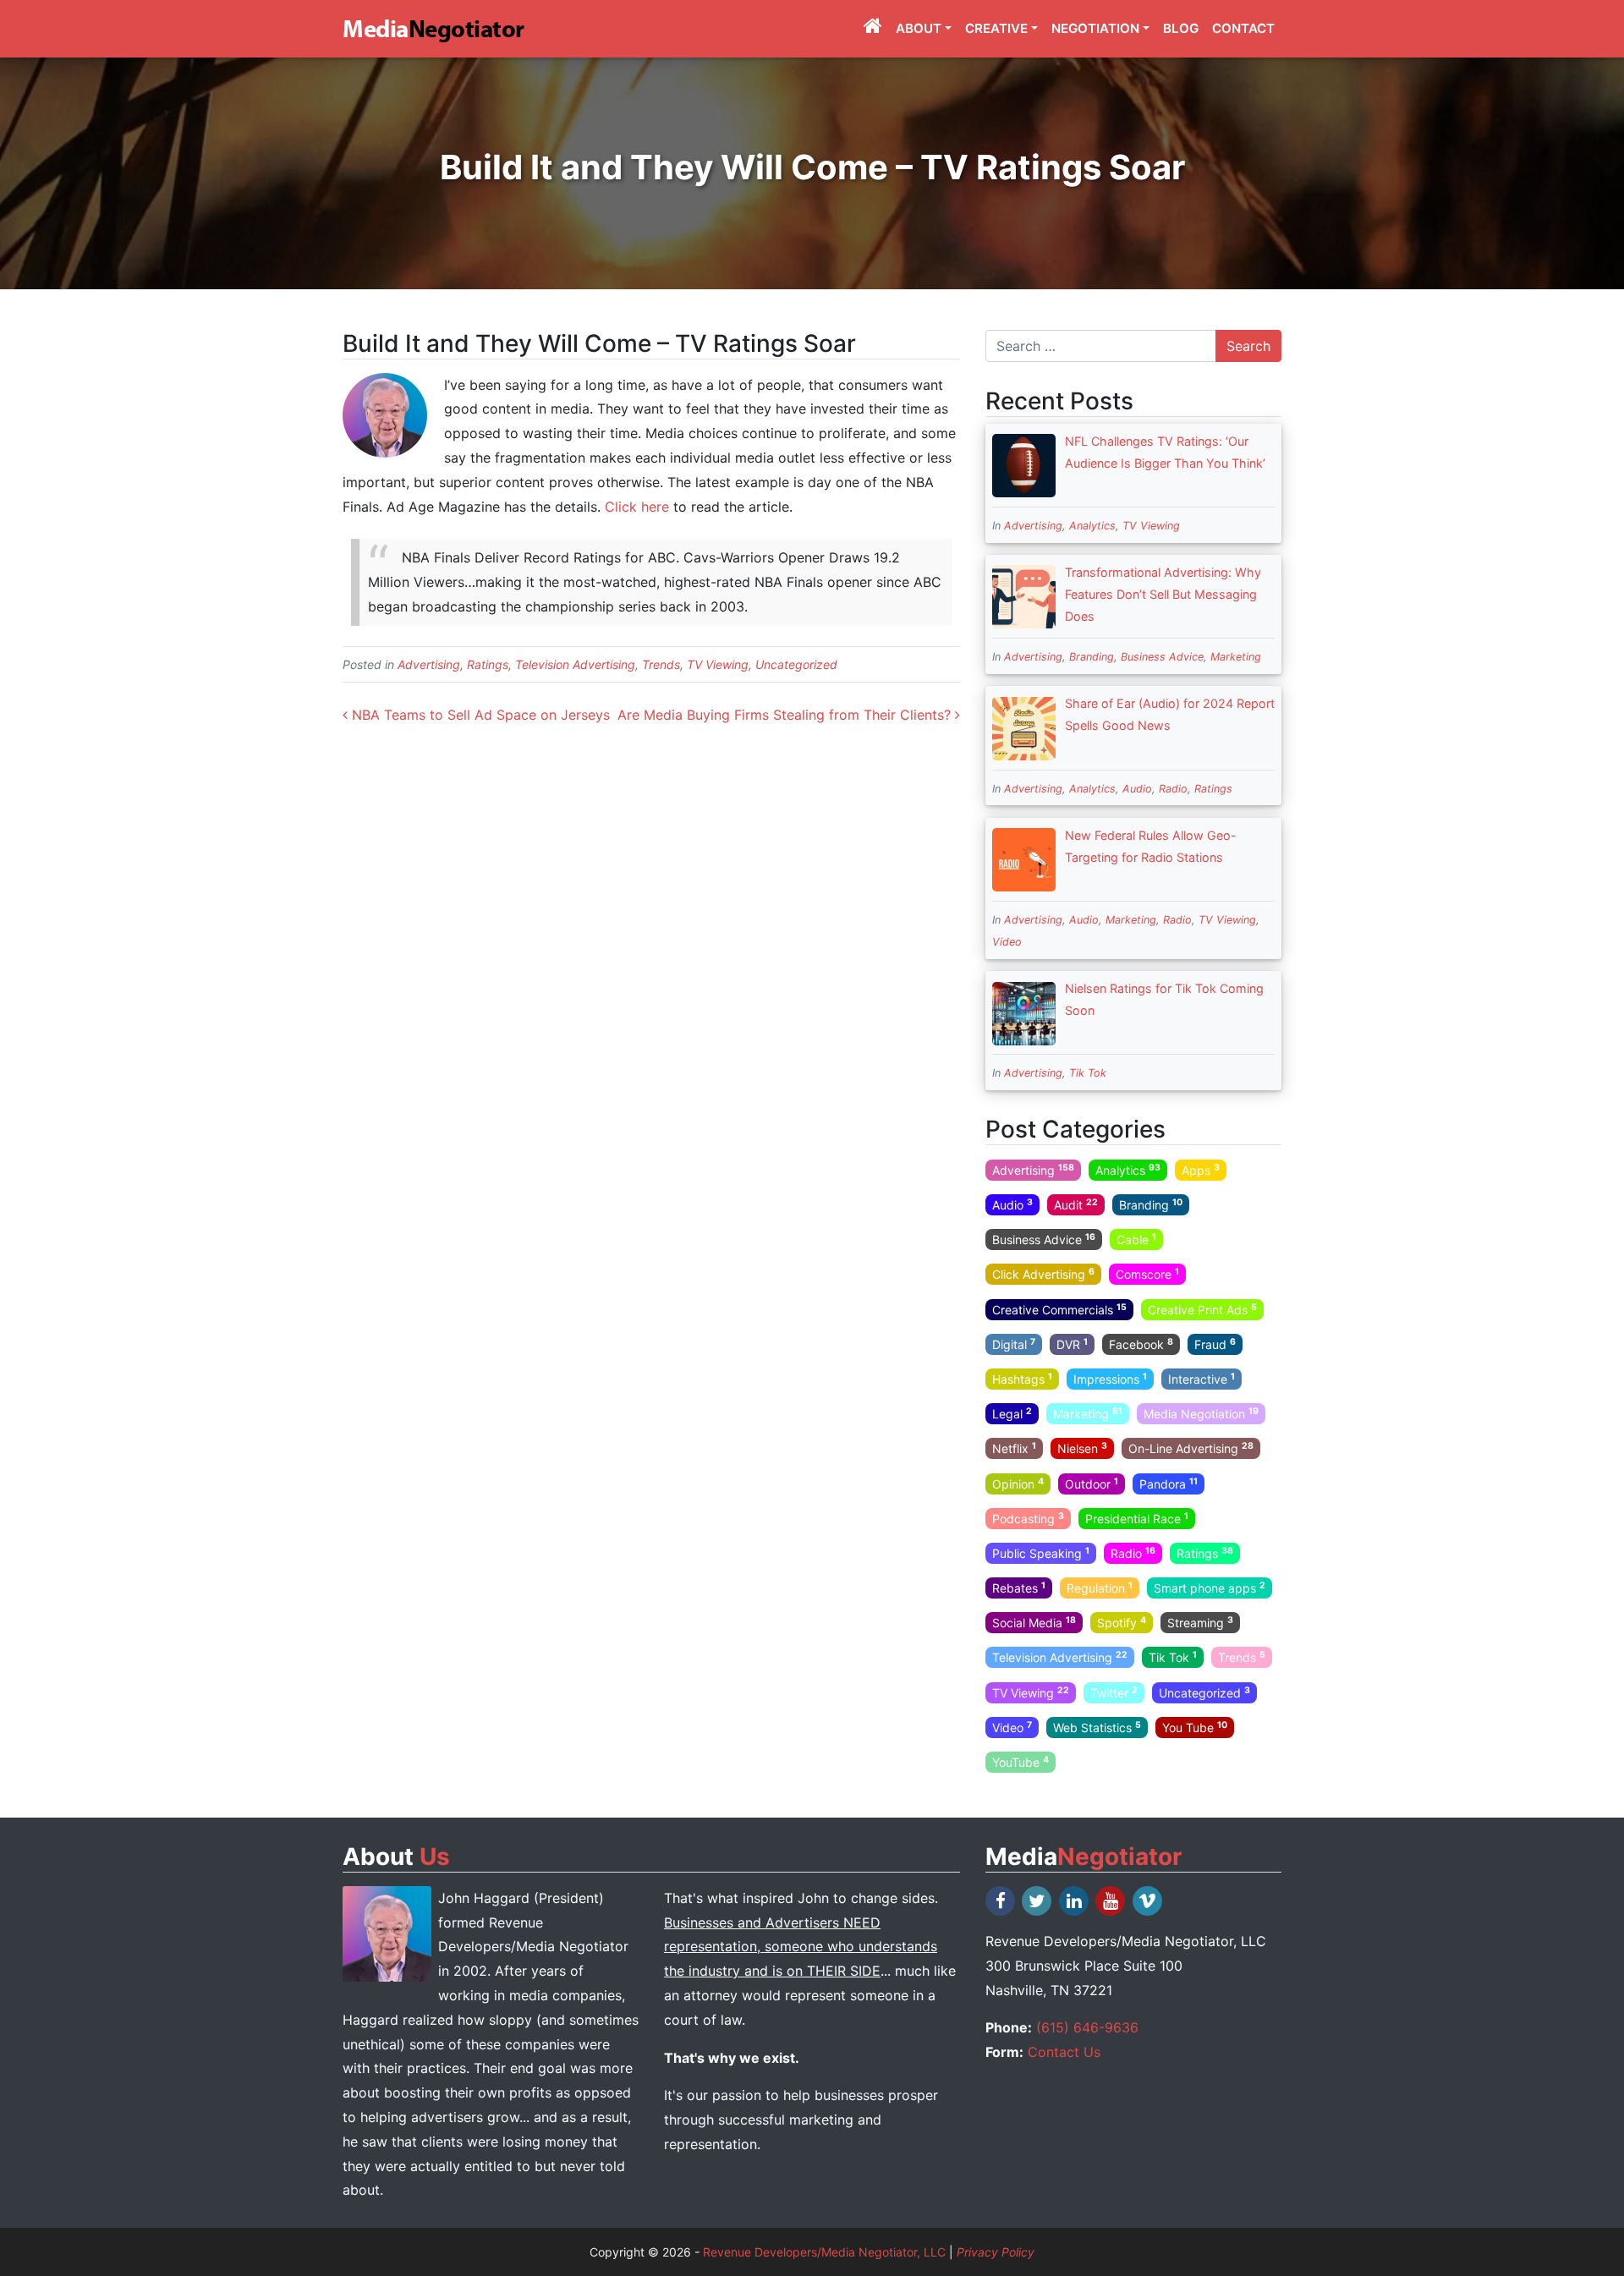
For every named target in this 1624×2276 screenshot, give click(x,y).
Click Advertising (1043, 1274)
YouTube (1020, 1762)
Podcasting (1028, 1517)
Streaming (1200, 1622)
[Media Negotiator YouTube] (1111, 1901)
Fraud (1215, 1344)
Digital (1014, 1344)
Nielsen (1082, 1448)
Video (1007, 942)
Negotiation (1095, 28)
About (919, 28)
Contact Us (1064, 2052)
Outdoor (1092, 1483)
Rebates (1019, 1588)
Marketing (1236, 657)
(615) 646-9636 (1087, 2027)
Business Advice (1162, 657)
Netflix (1014, 1448)
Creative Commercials (1059, 1308)
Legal (1012, 1413)
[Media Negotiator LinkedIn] (1075, 1901)
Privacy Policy (996, 2252)
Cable (1136, 1239)
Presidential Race (1137, 1517)
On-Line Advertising (1191, 1448)
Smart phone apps (1210, 1588)
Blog (1181, 28)
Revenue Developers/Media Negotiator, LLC (824, 2252)
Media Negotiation (1201, 1413)
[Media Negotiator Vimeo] (1149, 1901)
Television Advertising (575, 664)
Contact (1243, 28)
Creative (996, 28)
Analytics (1092, 526)
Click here (637, 507)
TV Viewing (718, 664)
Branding (1092, 657)
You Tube (1195, 1727)
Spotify (1122, 1622)
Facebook (1141, 1344)
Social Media (1034, 1622)
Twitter (1114, 1692)
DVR (1072, 1344)
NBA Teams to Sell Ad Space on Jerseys (479, 715)
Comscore (1147, 1274)
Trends (661, 664)
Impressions (1110, 1379)
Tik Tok (1088, 1073)
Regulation (1100, 1588)
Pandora (1169, 1483)
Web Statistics (1097, 1727)
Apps (1201, 1170)
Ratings (488, 664)
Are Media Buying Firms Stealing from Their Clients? (786, 715)
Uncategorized (796, 664)
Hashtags (1022, 1379)
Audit (1076, 1204)
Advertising (429, 664)
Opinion (1018, 1483)
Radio (1173, 789)
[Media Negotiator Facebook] (1001, 1901)
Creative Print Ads (1202, 1308)
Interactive (1202, 1379)
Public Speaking (1041, 1553)
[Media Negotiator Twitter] (1038, 1901)
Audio (1137, 789)
